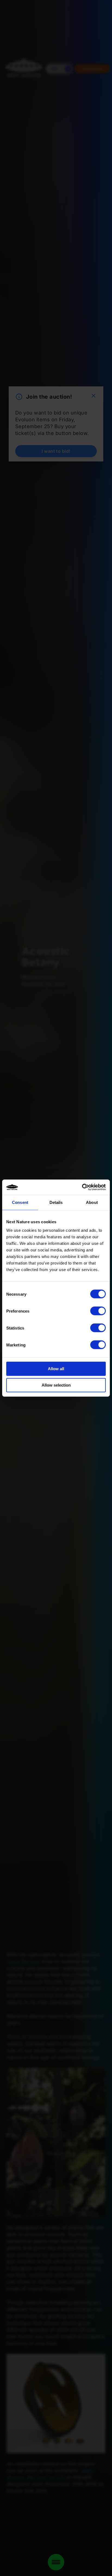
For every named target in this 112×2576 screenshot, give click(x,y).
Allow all (56, 1369)
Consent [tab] (20, 1202)
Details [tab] (56, 1202)
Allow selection (56, 1385)
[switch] (98, 1311)
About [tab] (92, 1202)
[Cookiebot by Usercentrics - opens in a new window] (82, 1187)
